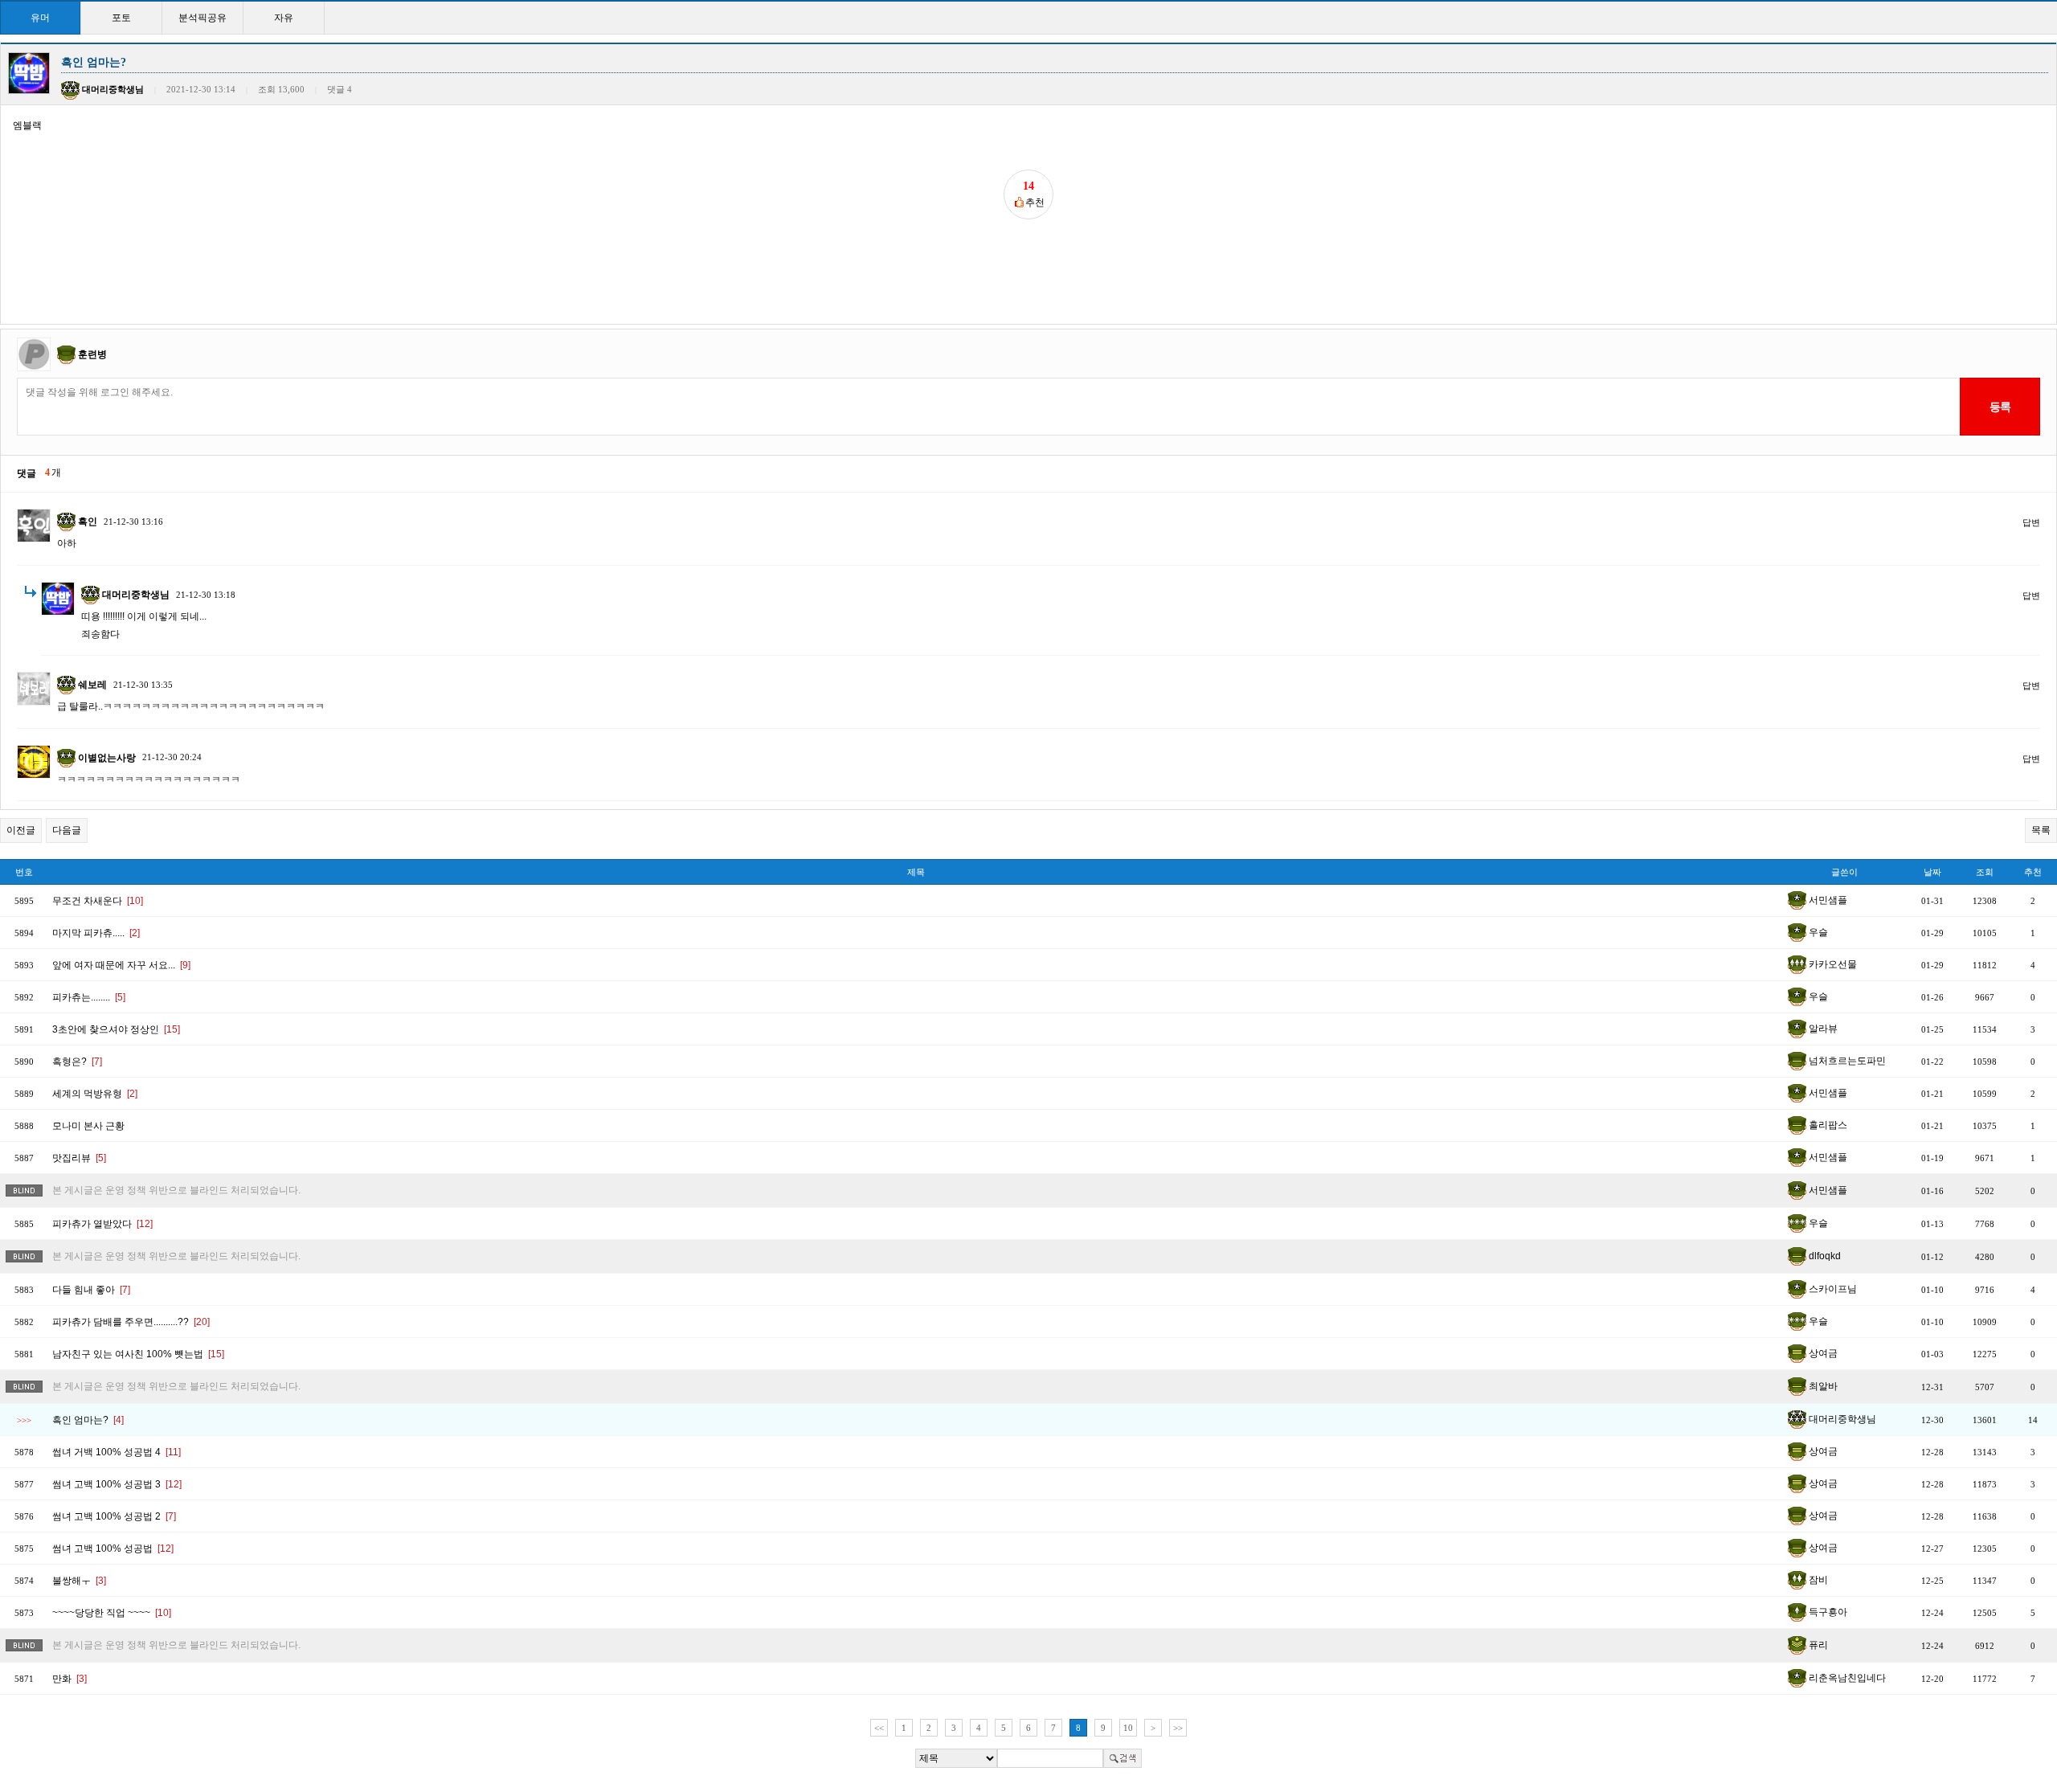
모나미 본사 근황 (88, 1126)
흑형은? (77, 1062)
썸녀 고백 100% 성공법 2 (114, 1516)
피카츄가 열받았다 (102, 1224)
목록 (2041, 830)
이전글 (21, 830)
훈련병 (92, 354)
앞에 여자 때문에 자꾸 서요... (121, 965)
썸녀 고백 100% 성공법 (113, 1549)
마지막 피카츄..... (96, 933)
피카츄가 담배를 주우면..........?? (131, 1322)
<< (879, 1728)
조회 (1985, 872)
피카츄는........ (89, 997)
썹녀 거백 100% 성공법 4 (117, 1452)
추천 (2033, 872)
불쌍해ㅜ (79, 1581)
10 (1128, 1728)
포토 (121, 18)
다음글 (67, 830)
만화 (70, 1679)
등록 (2000, 407)
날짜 (1932, 872)
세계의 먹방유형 (95, 1094)
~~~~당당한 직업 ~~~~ (112, 1613)
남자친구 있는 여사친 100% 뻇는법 (138, 1354)
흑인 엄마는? (88, 1420)
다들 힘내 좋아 (91, 1290)
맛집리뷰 (79, 1158)
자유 (284, 18)
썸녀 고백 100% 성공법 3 (117, 1484)
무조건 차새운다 (98, 901)
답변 (2031, 522)
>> (1178, 1728)
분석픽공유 (202, 18)
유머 (40, 18)
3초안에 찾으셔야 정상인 (116, 1029)
